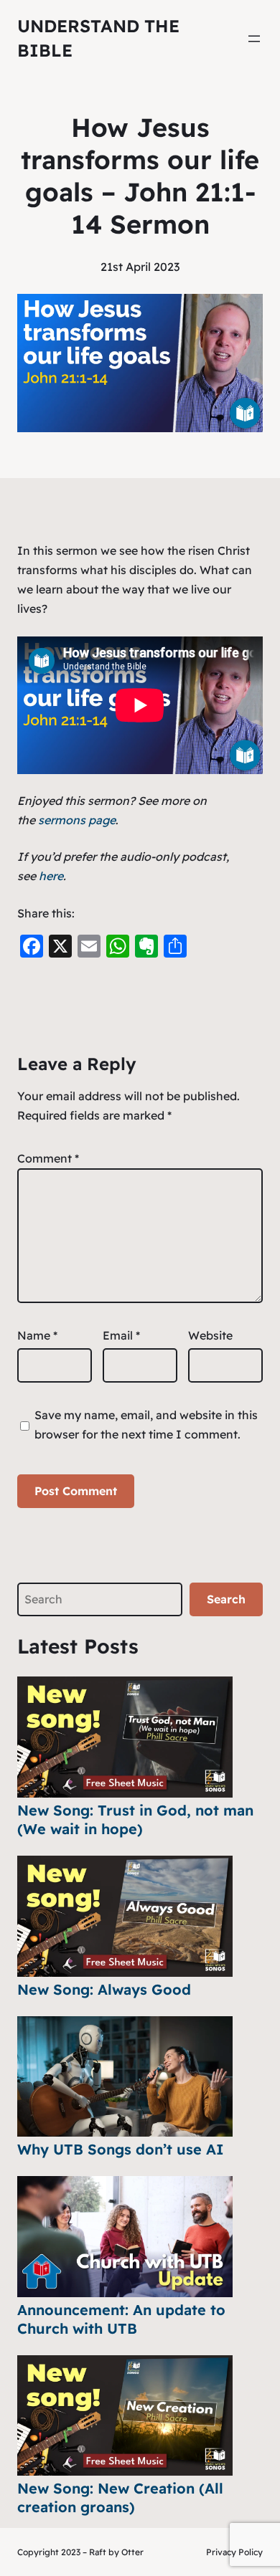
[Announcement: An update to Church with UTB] (125, 2237)
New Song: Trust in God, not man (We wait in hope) (135, 1819)
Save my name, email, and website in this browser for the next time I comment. (146, 1425)
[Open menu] (254, 39)
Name (37, 1335)
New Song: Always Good (104, 1989)
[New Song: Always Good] (125, 1916)
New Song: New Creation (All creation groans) (120, 2498)
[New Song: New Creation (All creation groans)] (125, 2416)
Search (226, 1599)
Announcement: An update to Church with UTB (121, 2319)
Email (121, 1335)
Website (210, 1335)
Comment (48, 1158)
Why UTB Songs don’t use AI (121, 2149)
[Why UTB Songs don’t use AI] (125, 2077)
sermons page (77, 820)
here (51, 876)
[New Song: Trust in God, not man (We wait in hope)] (125, 1737)
